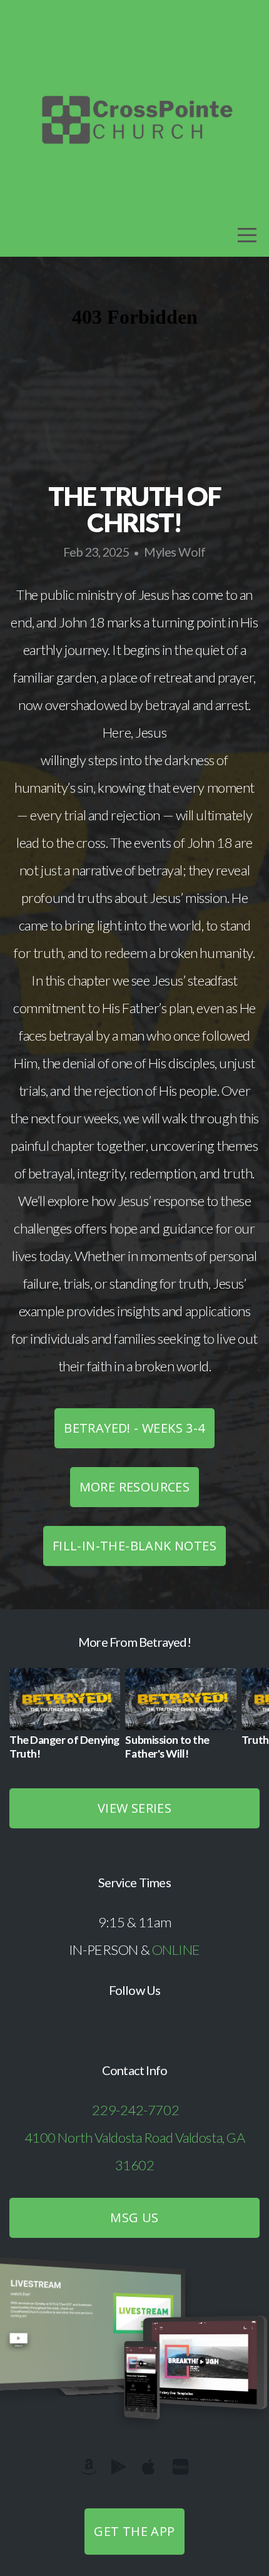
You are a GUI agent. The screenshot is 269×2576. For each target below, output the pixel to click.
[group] (65, 1719)
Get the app (134, 2531)
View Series (134, 1808)
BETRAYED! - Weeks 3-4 (134, 1428)
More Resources (135, 1487)
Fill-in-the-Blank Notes (134, 1546)
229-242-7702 (135, 2110)
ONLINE (176, 1950)
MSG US (134, 2218)
